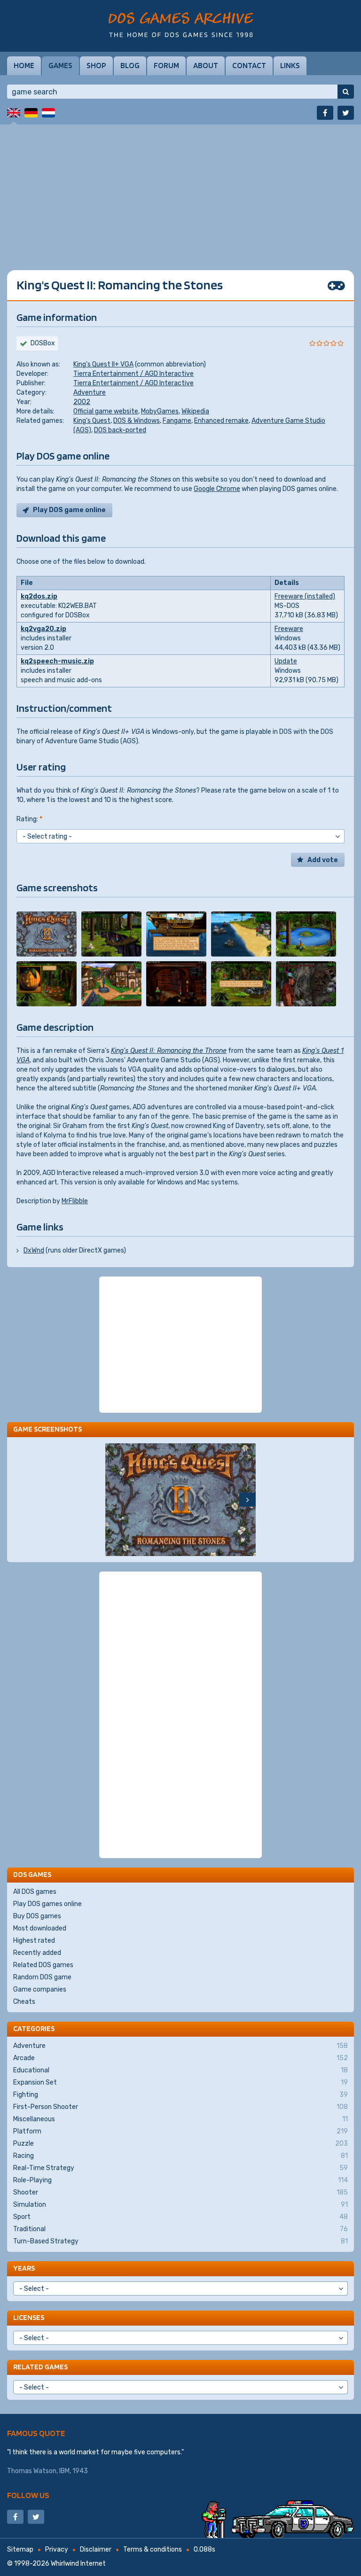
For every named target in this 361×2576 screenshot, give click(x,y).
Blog (130, 65)
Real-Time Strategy (180, 2168)
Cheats (24, 2002)
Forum (166, 65)
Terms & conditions (153, 2549)
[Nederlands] (48, 113)
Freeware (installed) (305, 596)
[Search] (346, 92)
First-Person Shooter (180, 2107)
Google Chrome (217, 489)
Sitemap (20, 2549)
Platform (180, 2131)
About (206, 65)
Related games (40, 2367)
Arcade (180, 2058)
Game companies (40, 1989)
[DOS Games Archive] (181, 25)
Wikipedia (195, 411)
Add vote (323, 860)
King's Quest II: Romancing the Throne (169, 1051)
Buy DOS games (37, 1916)
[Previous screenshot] (114, 1500)
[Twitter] (346, 113)
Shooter (180, 2192)
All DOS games (35, 1892)
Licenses (29, 2317)
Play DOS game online (69, 510)
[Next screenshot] (247, 1500)
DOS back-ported (120, 430)
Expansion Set (180, 2082)
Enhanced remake (221, 421)
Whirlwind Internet (78, 2564)
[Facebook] (325, 113)
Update (286, 661)
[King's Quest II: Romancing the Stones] (47, 934)
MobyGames (160, 411)
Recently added (37, 1953)
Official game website (106, 411)
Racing (180, 2156)
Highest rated (34, 1941)
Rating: (29, 819)
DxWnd (34, 1250)
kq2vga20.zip (43, 629)
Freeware (289, 629)
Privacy (57, 2549)
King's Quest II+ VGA (103, 364)
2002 (82, 402)
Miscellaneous (180, 2119)
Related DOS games (43, 1965)
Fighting (180, 2095)
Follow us (28, 2495)
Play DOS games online (47, 1904)
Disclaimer (96, 2549)
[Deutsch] (31, 113)
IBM (64, 2471)
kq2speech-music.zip (57, 661)
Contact (249, 65)
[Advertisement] (180, 190)
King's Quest (92, 421)
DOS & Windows (137, 421)
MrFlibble (75, 1201)
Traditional (180, 2229)
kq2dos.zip (39, 596)
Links (290, 65)
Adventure (90, 393)
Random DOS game (42, 1977)
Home (24, 65)
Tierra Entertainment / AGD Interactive (133, 374)
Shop (96, 65)
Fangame (177, 421)
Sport (180, 2217)
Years (24, 2268)
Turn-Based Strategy (180, 2241)
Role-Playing (180, 2180)
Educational (180, 2070)
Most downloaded (40, 1928)
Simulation (180, 2205)
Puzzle (180, 2144)
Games (60, 65)
